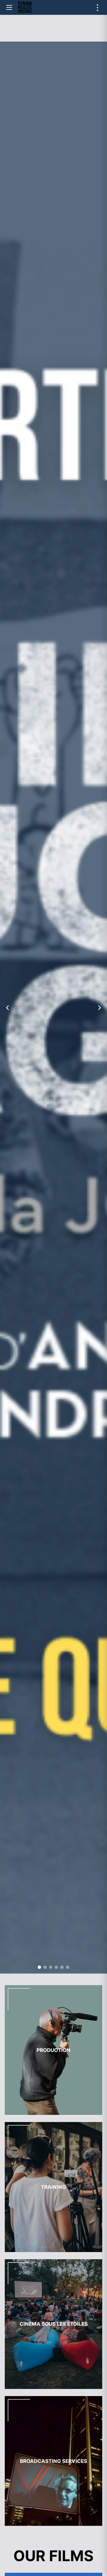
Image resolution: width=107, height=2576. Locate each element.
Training (53, 2187)
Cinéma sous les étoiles (54, 2324)
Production (53, 2050)
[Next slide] (100, 1008)
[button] (39, 1967)
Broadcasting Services (53, 2461)
